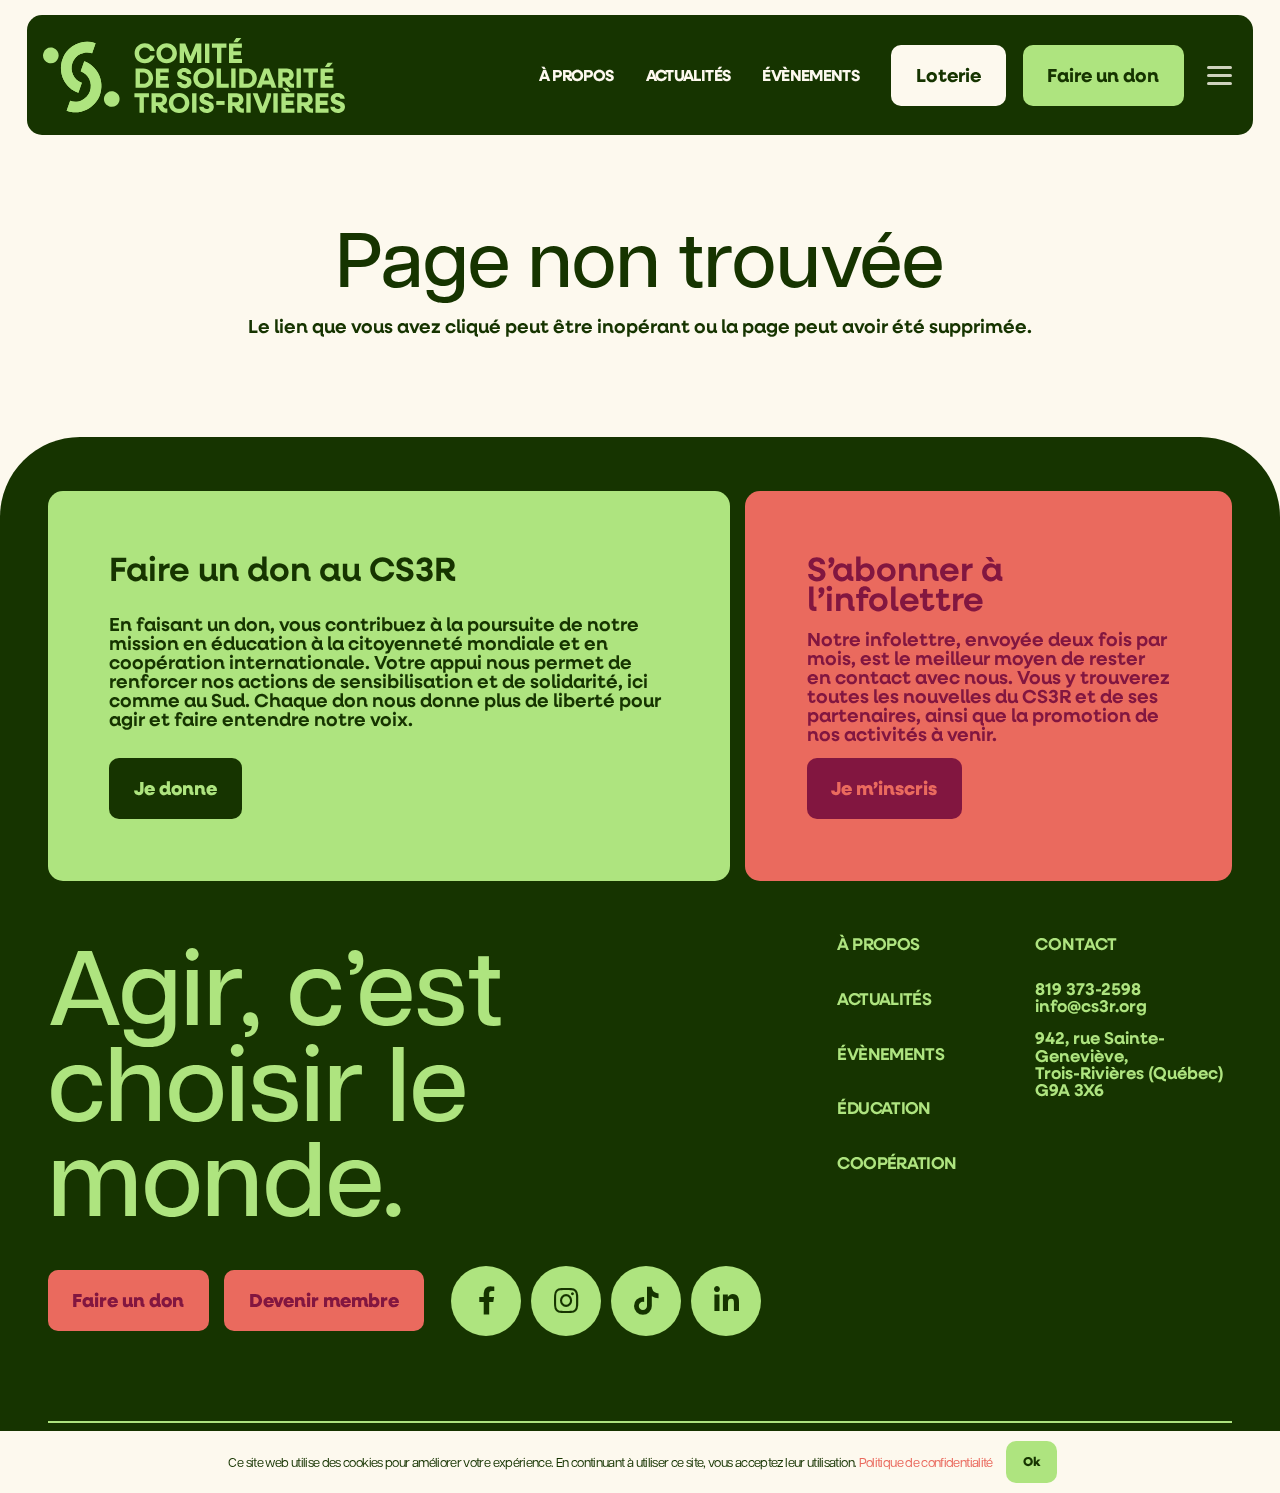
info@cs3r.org (1091, 1005)
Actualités (884, 998)
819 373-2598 (1088, 988)
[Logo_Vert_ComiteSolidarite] (194, 75)
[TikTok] (646, 1301)
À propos (878, 943)
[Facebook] (486, 1301)
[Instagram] (566, 1301)
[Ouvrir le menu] (1219, 75)
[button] (628, 75)
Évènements (890, 1053)
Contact (1076, 943)
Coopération (896, 1162)
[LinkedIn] (726, 1301)
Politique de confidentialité (926, 1461)
